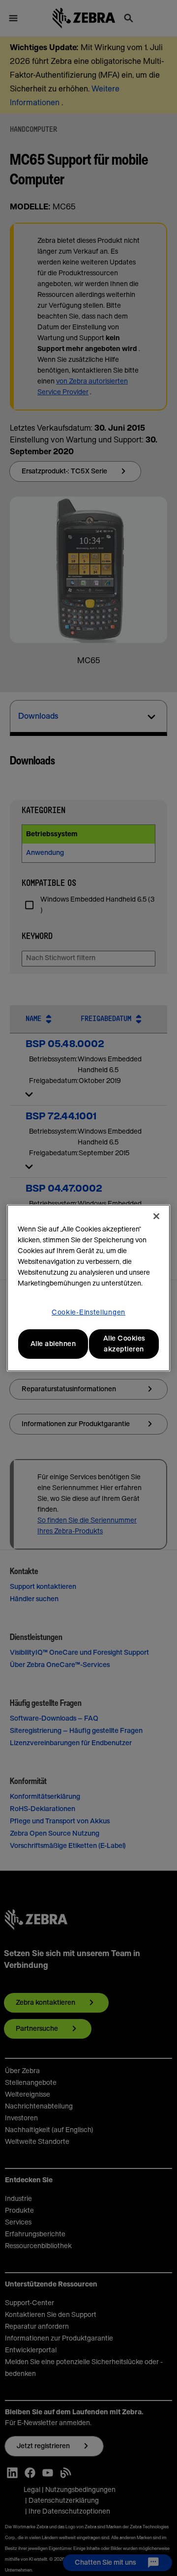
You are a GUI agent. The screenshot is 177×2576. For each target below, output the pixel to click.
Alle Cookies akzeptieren (124, 1344)
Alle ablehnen (53, 1344)
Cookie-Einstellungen (88, 1313)
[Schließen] (156, 1216)
